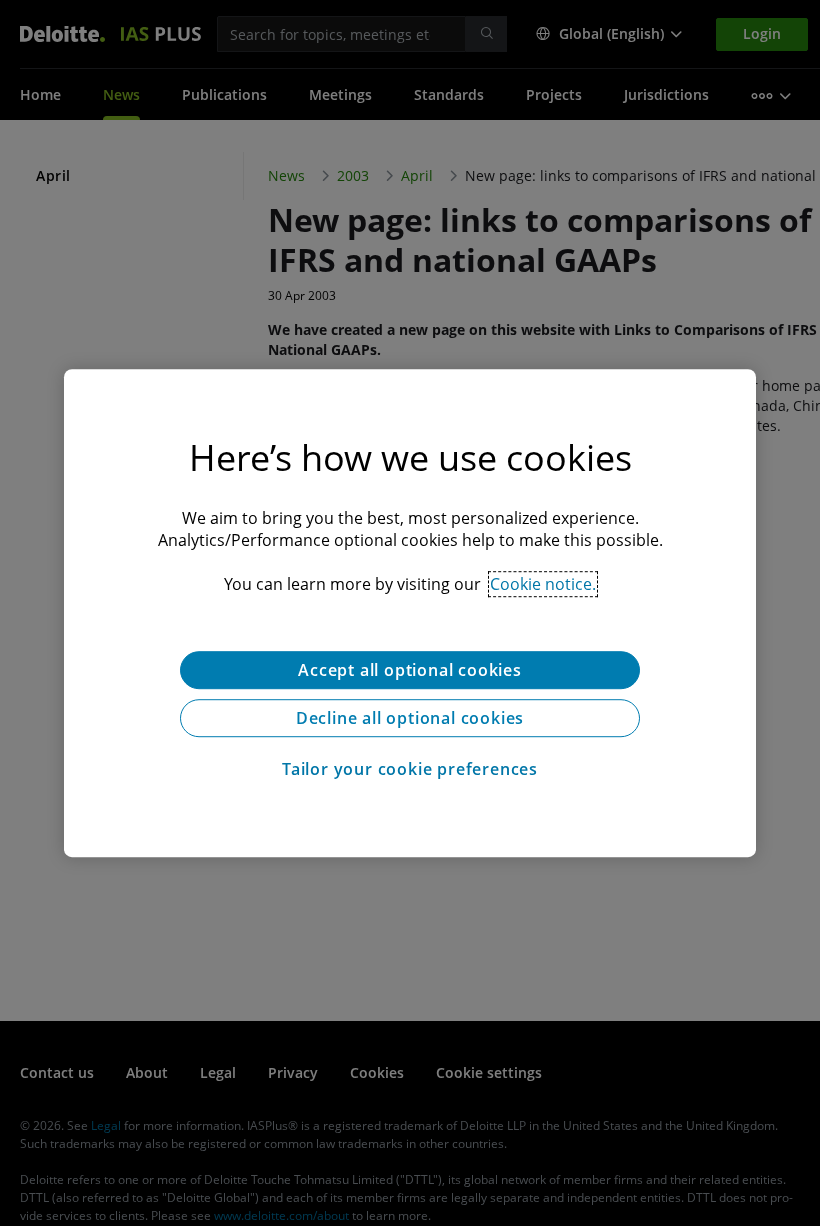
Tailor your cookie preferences (410, 769)
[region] (410, 613)
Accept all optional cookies (410, 670)
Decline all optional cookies (410, 718)
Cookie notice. (543, 584)
